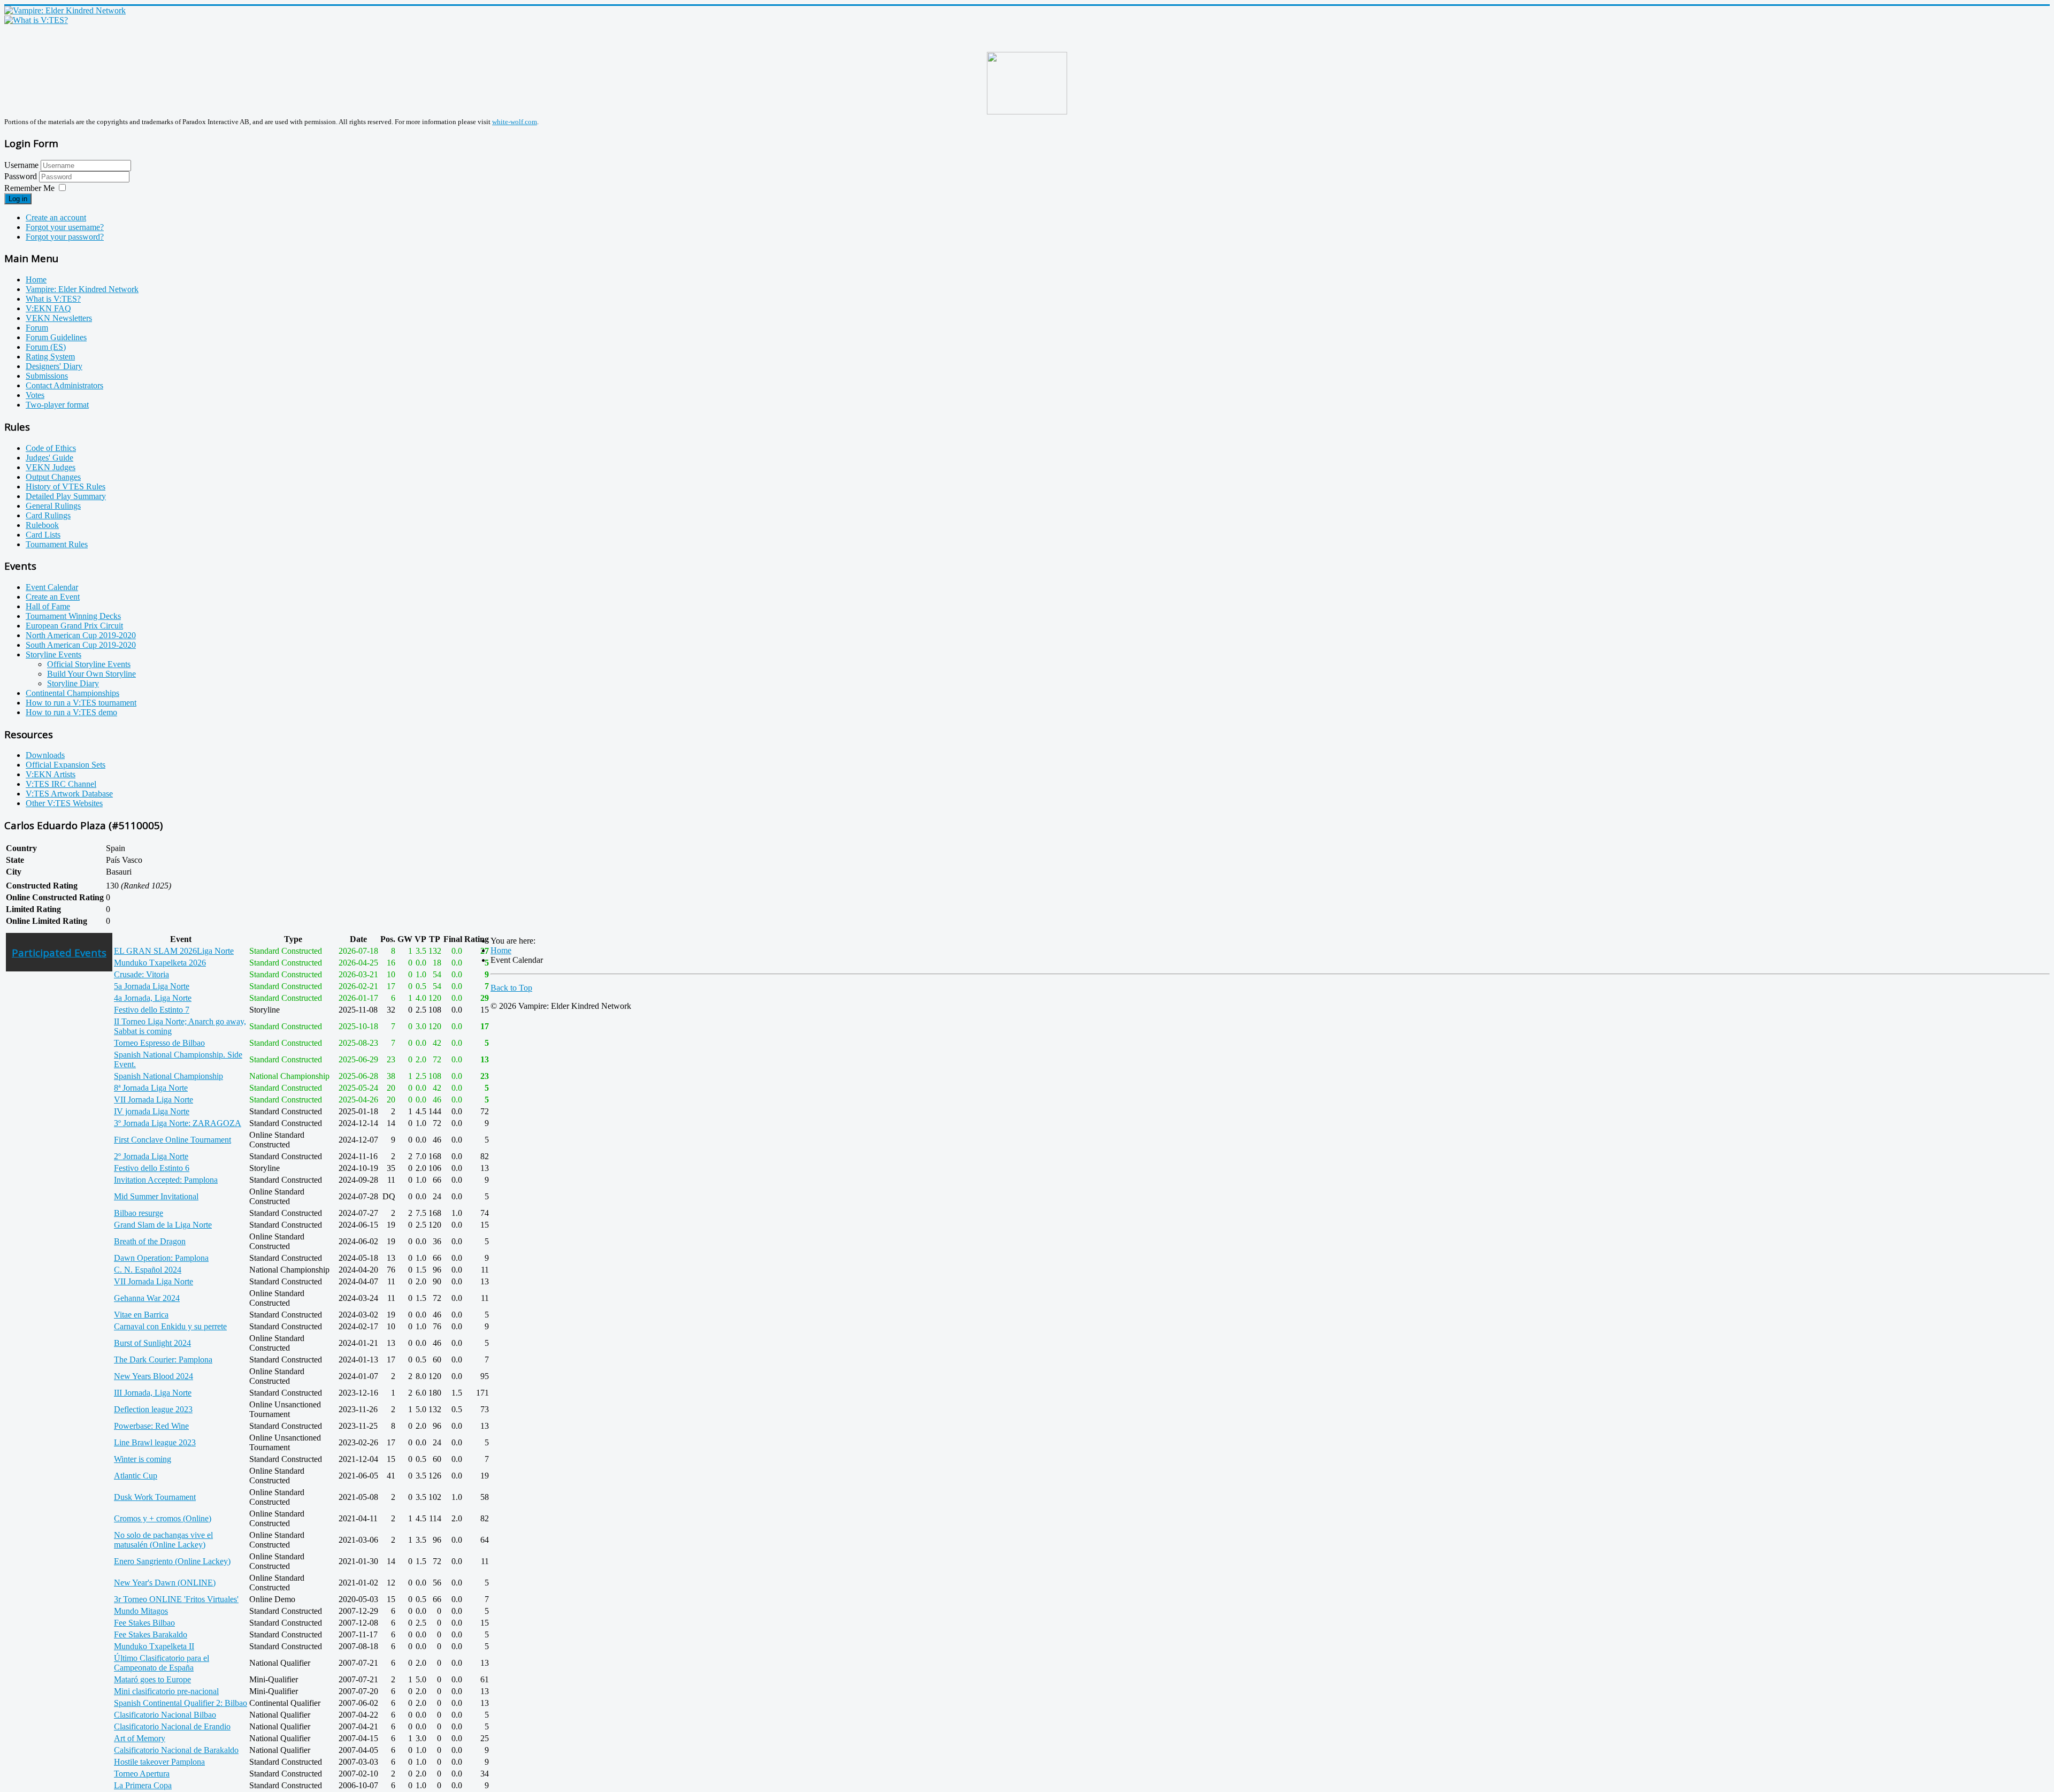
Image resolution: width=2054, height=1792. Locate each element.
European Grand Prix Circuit (74, 626)
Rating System (50, 357)
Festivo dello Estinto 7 (152, 1010)
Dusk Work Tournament (155, 1497)
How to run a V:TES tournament (81, 703)
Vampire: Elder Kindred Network (82, 289)
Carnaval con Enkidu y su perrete (170, 1326)
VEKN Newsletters (59, 318)
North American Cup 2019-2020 (81, 635)
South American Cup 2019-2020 (81, 645)
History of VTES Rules (66, 487)
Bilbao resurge (139, 1213)
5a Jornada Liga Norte (152, 986)
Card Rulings (48, 515)
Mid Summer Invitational (156, 1196)
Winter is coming (143, 1459)
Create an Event (53, 597)
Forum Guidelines (56, 337)
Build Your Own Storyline (91, 674)
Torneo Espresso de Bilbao (159, 1043)
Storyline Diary (73, 683)
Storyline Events (53, 654)
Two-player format (57, 405)
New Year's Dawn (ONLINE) (165, 1583)
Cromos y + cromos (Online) (163, 1518)
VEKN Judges (51, 467)
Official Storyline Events (89, 664)
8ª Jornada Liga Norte (151, 1088)
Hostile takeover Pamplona (159, 1762)
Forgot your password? (65, 237)
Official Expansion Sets (66, 765)
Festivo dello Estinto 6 (152, 1168)
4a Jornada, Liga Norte (153, 998)
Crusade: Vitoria (141, 974)
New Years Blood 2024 (154, 1376)
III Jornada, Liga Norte (153, 1393)
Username (21, 165)
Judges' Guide (49, 458)
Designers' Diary (54, 366)
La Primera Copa (143, 1785)
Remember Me (29, 188)
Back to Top (511, 988)
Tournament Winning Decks (73, 616)
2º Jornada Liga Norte (151, 1156)
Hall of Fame (48, 606)
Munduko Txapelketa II (154, 1646)
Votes (35, 395)
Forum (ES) (46, 347)
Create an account (56, 217)
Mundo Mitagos (141, 1611)
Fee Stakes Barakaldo (151, 1634)
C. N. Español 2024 (148, 1270)
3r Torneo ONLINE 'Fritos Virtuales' (176, 1599)
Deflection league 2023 (153, 1409)
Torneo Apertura (142, 1774)
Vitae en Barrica (141, 1315)
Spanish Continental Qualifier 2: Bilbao (181, 1703)
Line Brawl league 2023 (155, 1442)
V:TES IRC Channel (61, 784)
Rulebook (42, 525)
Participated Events (59, 952)
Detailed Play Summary (66, 496)
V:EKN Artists (51, 774)
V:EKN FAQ (48, 308)
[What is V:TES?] (36, 20)
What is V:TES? (53, 299)
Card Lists (43, 535)
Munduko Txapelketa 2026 (160, 963)
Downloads (45, 755)
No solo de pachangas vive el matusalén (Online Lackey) (163, 1540)
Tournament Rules (57, 544)
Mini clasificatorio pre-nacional (166, 1691)
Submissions (47, 376)
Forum (37, 328)
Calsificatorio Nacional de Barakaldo (176, 1750)
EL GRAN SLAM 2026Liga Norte (174, 951)
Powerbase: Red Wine (151, 1426)
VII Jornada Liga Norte (154, 1100)
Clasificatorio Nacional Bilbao (165, 1715)
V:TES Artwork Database (69, 794)
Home (36, 279)
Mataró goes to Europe (152, 1679)
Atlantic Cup (136, 1476)
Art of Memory (140, 1738)
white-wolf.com (515, 122)
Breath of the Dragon (150, 1241)
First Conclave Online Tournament (173, 1140)
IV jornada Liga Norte (152, 1111)
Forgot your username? (65, 227)
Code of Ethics (51, 448)
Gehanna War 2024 (147, 1298)
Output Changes (53, 477)
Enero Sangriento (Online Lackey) (172, 1561)
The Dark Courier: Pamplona (163, 1360)
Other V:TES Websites (64, 803)
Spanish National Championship (168, 1076)
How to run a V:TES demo (71, 712)
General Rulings (53, 506)
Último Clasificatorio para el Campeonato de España (162, 1663)
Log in (18, 199)
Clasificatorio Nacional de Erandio (172, 1726)
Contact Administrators (64, 385)
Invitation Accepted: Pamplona (166, 1180)
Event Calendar (52, 587)
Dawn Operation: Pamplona (161, 1258)
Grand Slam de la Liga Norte (163, 1225)
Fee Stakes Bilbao (144, 1623)
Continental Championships (72, 693)
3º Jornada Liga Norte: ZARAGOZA (178, 1123)
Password (22, 176)
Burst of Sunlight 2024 (152, 1343)
